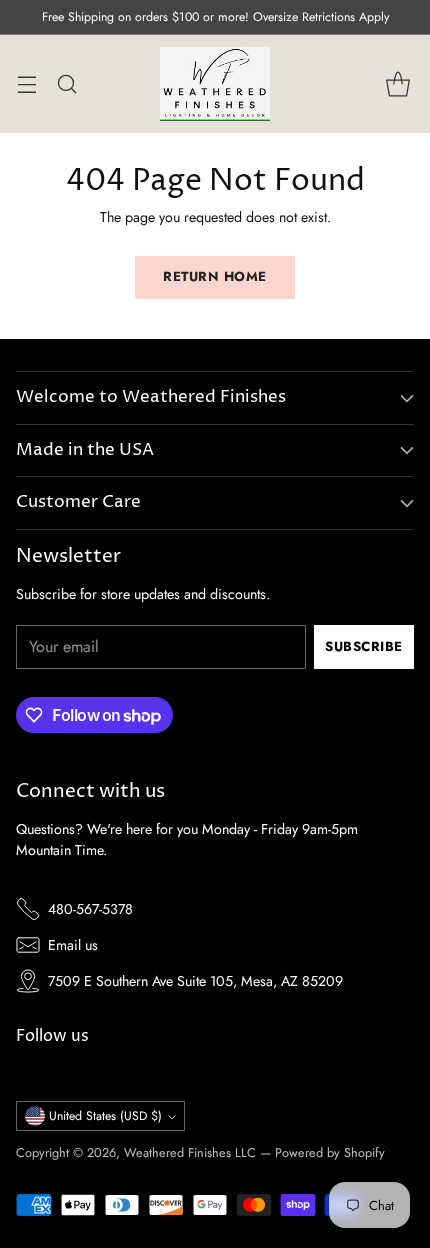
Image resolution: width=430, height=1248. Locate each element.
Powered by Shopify (330, 1152)
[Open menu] (26, 84)
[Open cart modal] (397, 84)
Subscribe (364, 646)
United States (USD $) (105, 1116)
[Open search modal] (66, 84)
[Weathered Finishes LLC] (215, 83)
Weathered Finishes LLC (190, 1152)
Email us (73, 945)
